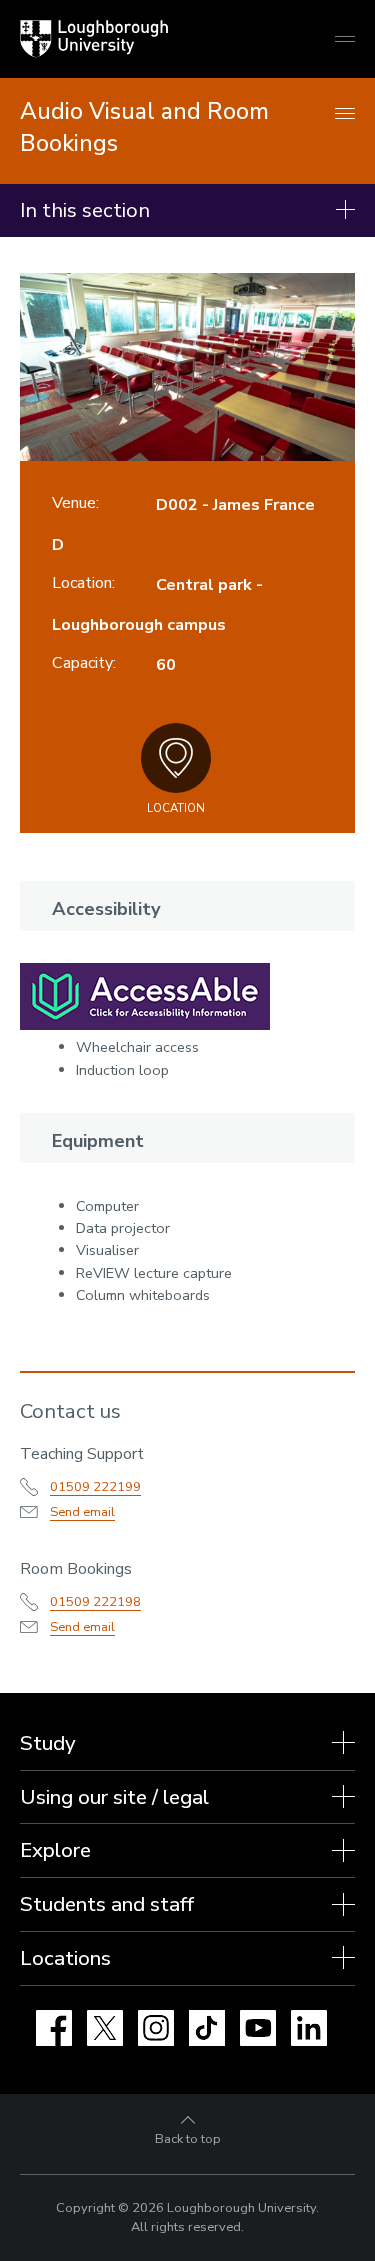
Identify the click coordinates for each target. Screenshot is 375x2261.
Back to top (188, 2139)
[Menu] (345, 114)
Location (176, 808)
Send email (82, 1512)
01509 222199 (95, 1487)
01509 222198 (95, 1602)
